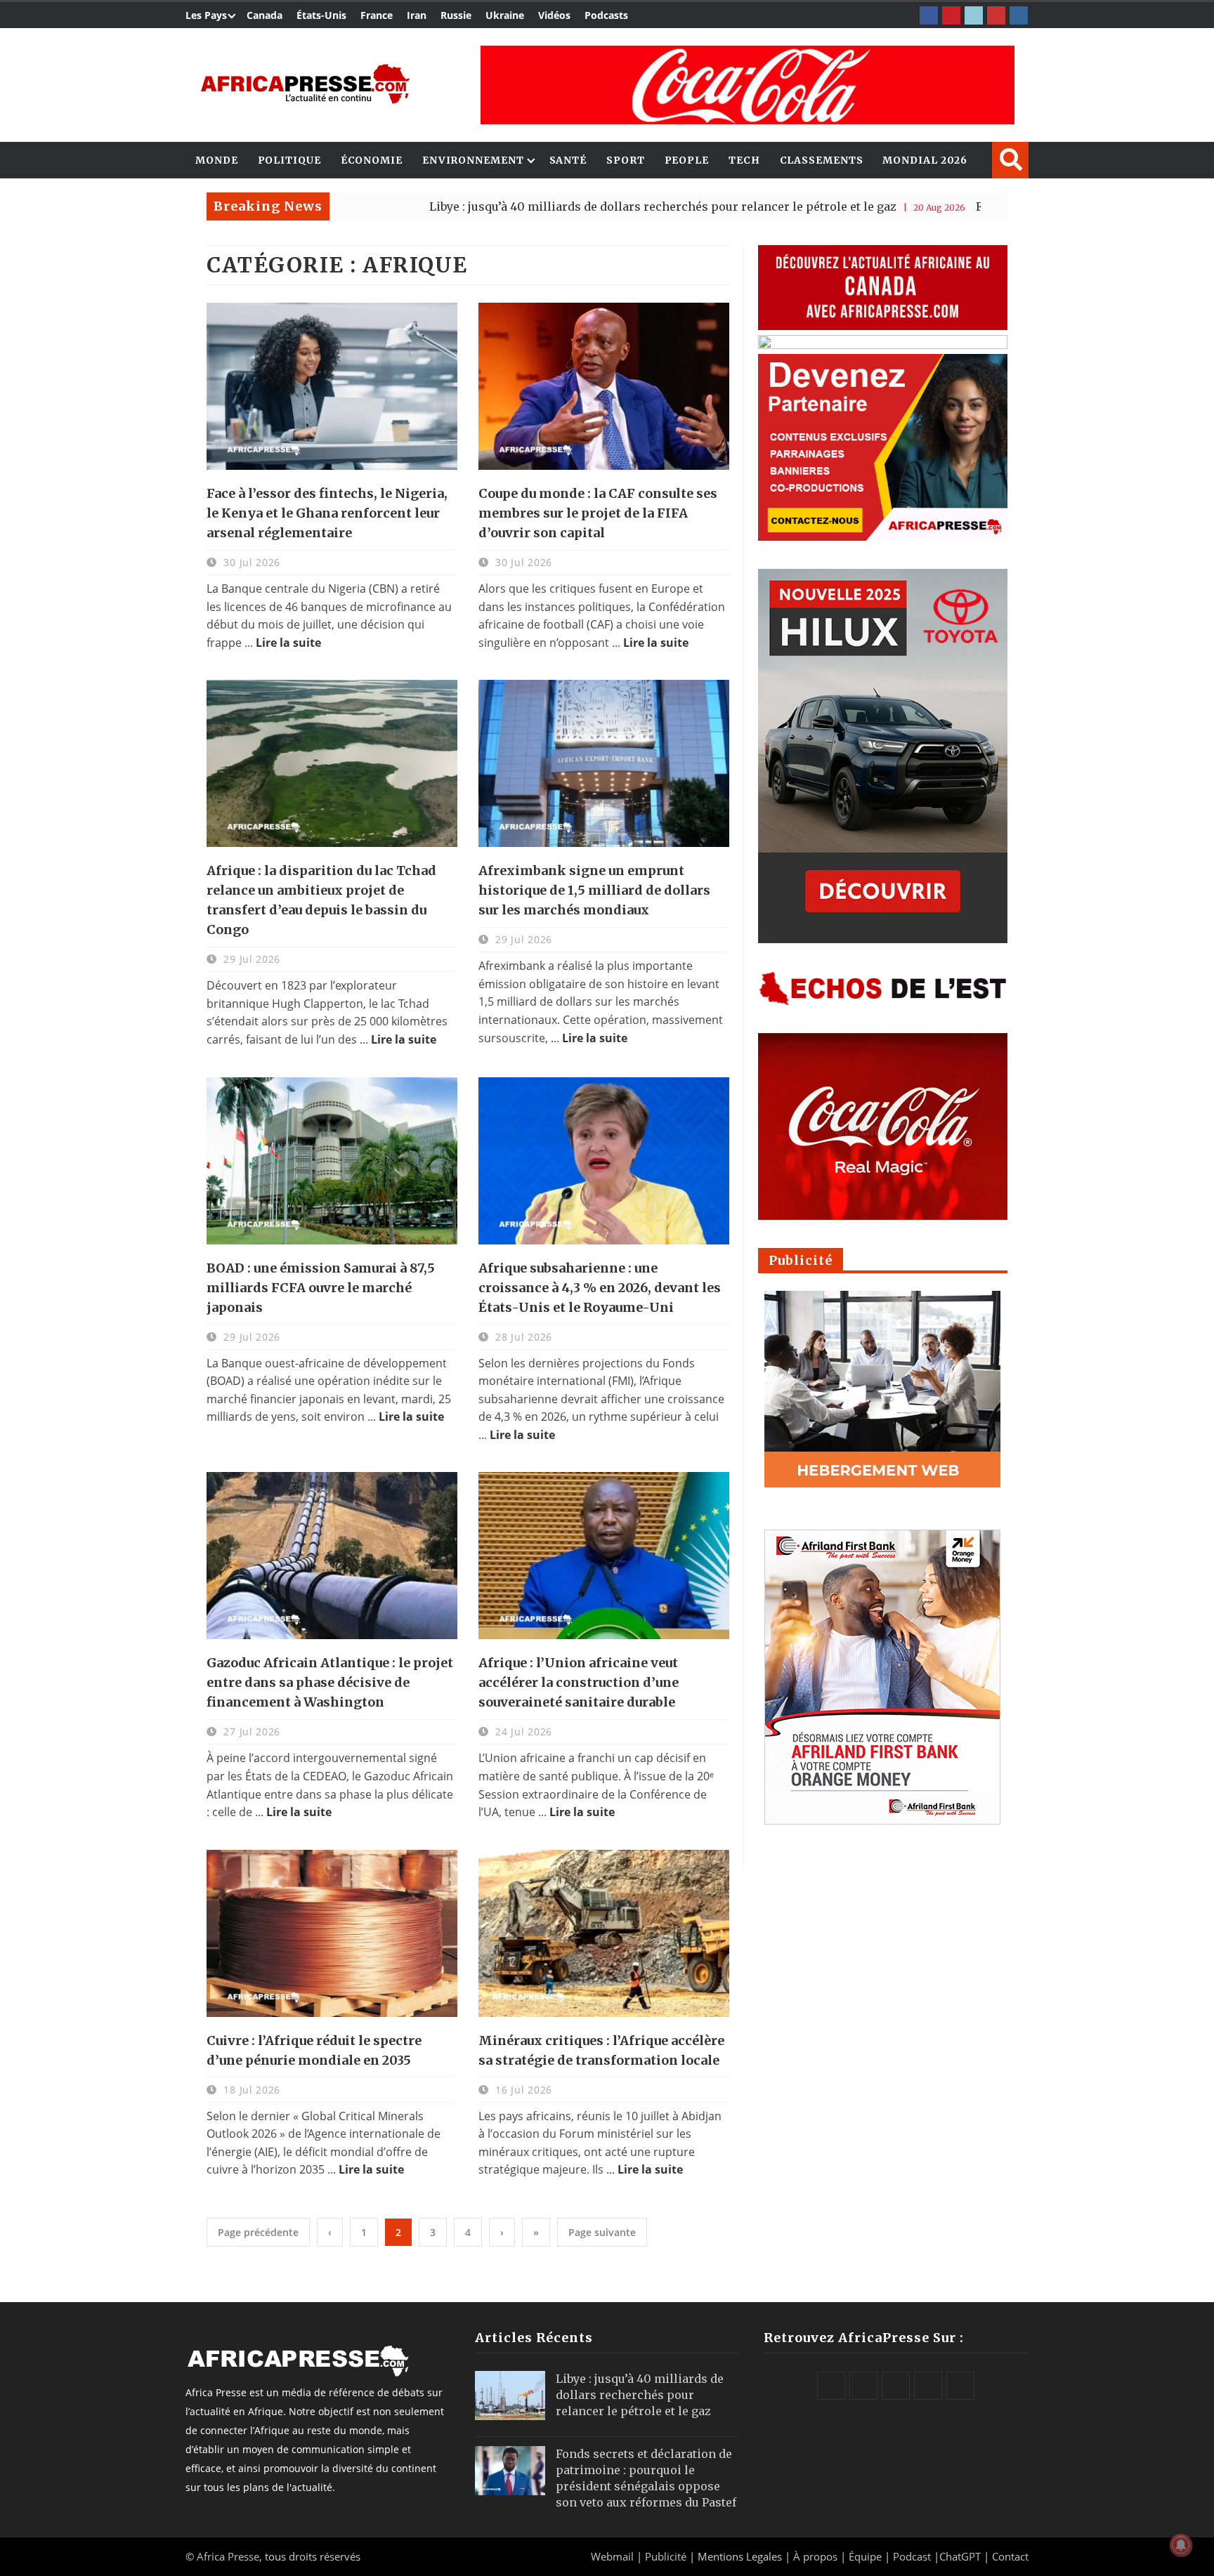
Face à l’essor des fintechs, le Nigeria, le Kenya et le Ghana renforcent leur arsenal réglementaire (327, 513)
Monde (217, 160)
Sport (626, 160)
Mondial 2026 (925, 160)
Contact (1010, 2556)
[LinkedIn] (974, 15)
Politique (289, 160)
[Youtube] (996, 15)
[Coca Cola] (748, 85)
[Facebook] (929, 15)
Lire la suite (288, 643)
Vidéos (554, 15)
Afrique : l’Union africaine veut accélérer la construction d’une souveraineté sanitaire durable (579, 1682)
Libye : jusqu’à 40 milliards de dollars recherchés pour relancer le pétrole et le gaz (534, 206)
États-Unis (321, 15)
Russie (456, 15)
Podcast (912, 2556)
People (687, 160)
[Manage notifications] (1181, 2545)
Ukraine (505, 15)
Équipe (867, 2556)
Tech (744, 160)
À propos (815, 2556)
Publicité (667, 2556)
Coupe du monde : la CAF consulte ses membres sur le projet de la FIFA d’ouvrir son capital (598, 513)
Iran (417, 15)
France (377, 15)
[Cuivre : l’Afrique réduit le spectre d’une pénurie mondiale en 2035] (332, 1933)
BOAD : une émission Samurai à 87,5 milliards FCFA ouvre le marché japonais (321, 1288)
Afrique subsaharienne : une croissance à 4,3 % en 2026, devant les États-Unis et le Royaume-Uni (600, 1288)
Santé (568, 160)
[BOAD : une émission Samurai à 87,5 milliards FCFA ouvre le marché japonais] (332, 1161)
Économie (372, 160)
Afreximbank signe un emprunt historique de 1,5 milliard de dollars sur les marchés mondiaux (594, 890)
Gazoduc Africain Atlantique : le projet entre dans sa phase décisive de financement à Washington (330, 1682)
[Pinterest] (951, 15)
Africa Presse (228, 2556)
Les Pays (206, 15)
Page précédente (258, 2232)
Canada (265, 15)
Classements (822, 160)
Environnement (473, 160)
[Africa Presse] (305, 84)
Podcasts (606, 15)
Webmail (612, 2556)
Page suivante (602, 2232)
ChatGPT (960, 2556)
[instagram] (1019, 15)
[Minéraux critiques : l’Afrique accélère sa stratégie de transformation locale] (604, 1933)
